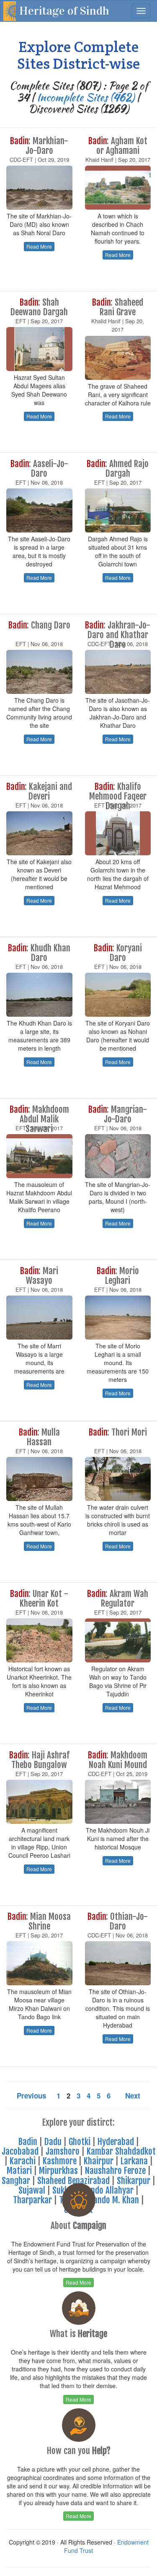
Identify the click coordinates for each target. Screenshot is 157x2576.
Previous (31, 2096)
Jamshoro (63, 2151)
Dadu (53, 2142)
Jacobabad (20, 2151)
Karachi (23, 2161)
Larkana (134, 2161)
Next (133, 2096)
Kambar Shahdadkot (121, 2151)
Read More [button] (39, 246)
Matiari (19, 2171)
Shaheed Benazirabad (73, 2181)
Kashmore (60, 2161)
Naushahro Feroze (115, 2171)
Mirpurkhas (58, 2171)
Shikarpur (134, 2181)
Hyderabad (116, 2142)
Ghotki (80, 2142)
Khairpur (99, 2161)
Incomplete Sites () (86, 97)
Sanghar (16, 2181)
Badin (28, 2142)
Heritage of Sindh (64, 11)
